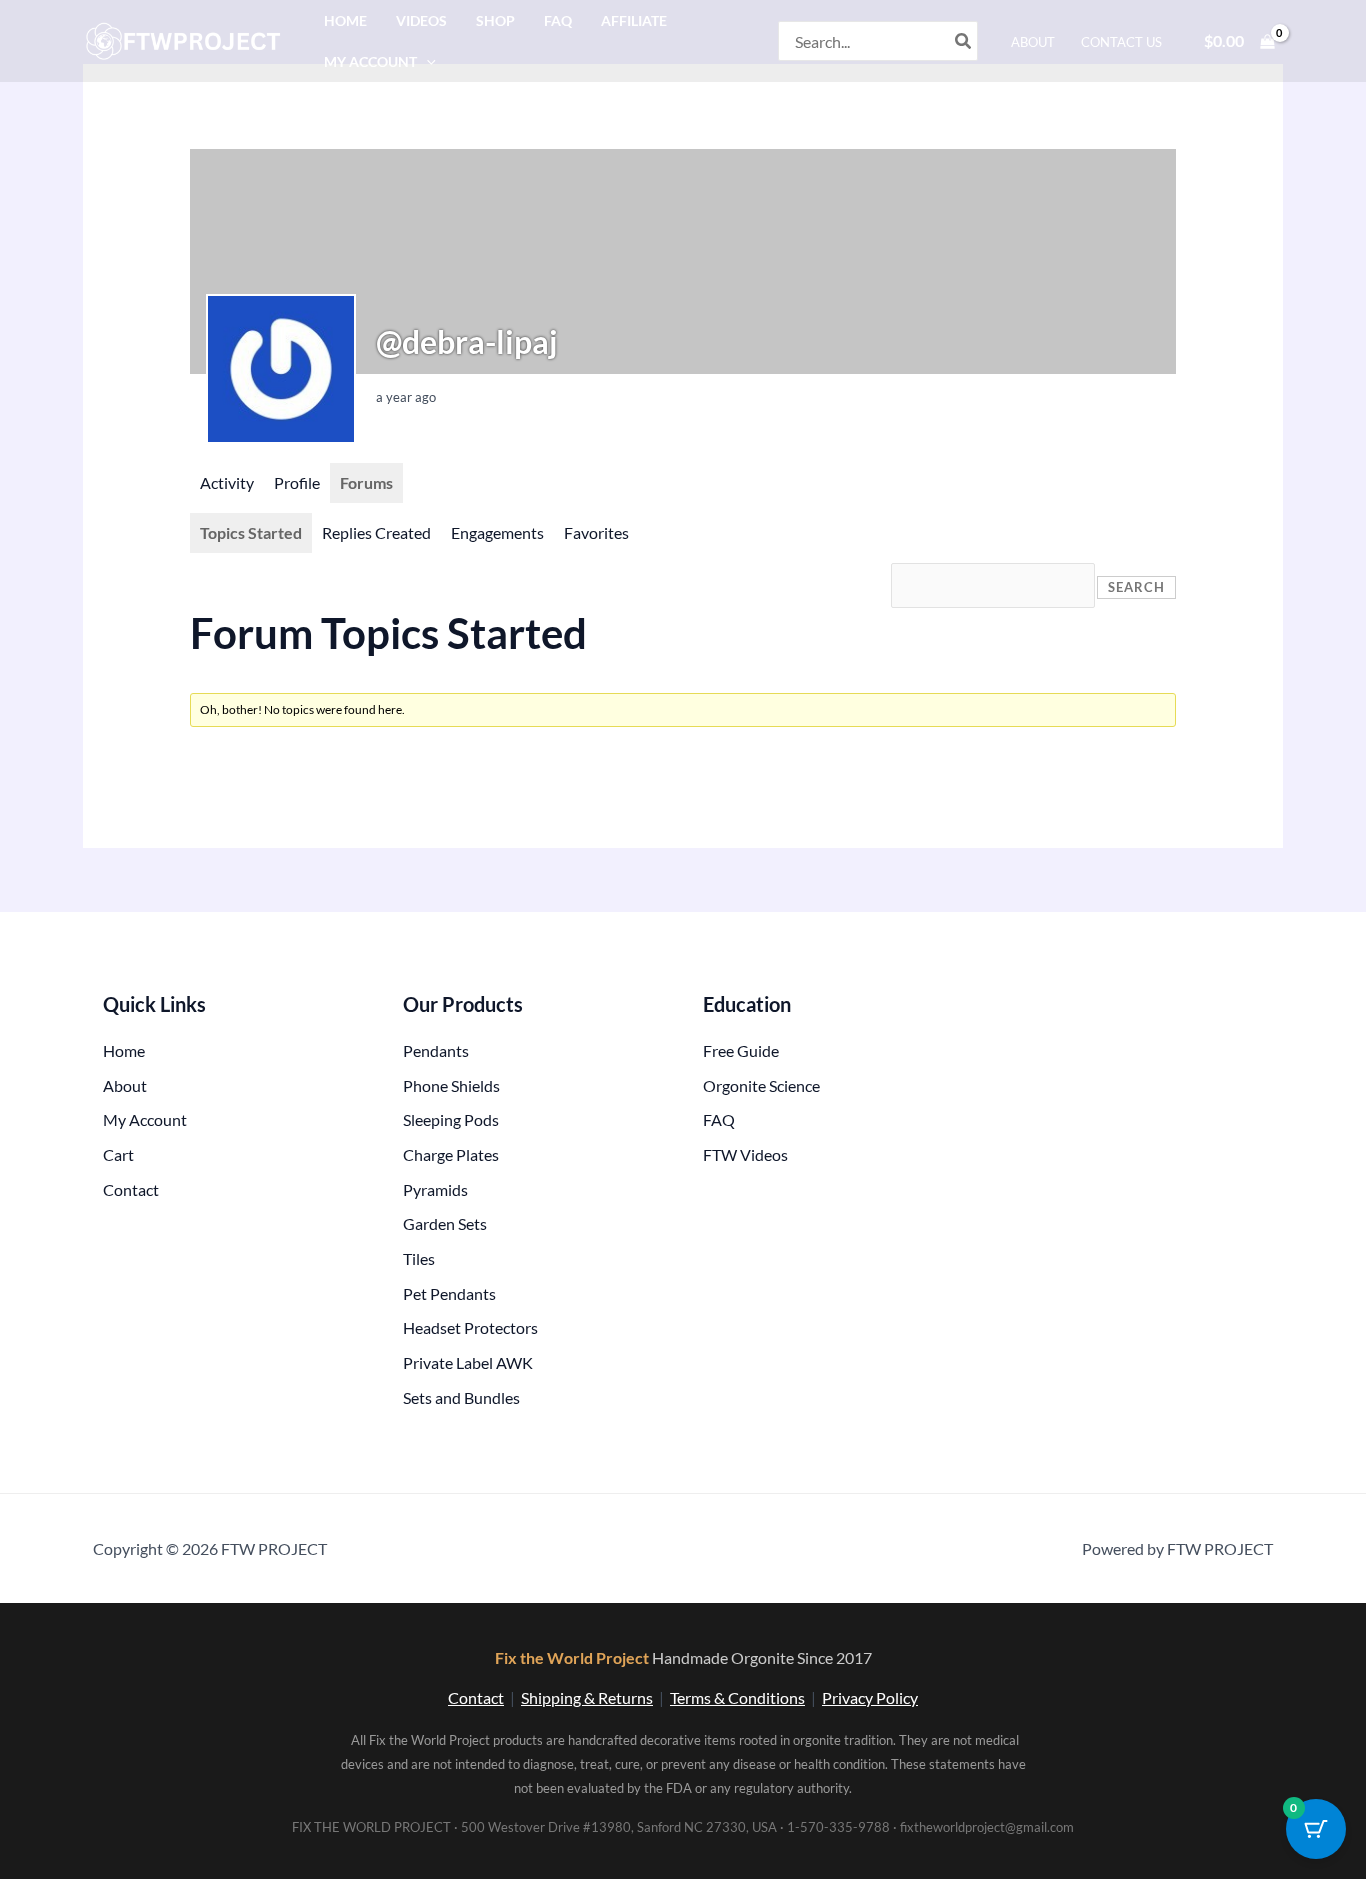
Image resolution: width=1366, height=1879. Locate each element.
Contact (476, 1697)
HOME (345, 20)
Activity (227, 482)
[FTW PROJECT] (186, 38)
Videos (421, 20)
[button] (426, 61)
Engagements (497, 532)
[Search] (964, 41)
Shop (495, 20)
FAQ (558, 20)
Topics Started (251, 532)
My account (370, 61)
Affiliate (634, 20)
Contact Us (1121, 42)
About (1033, 42)
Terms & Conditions (737, 1697)
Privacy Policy (870, 1697)
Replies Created (376, 532)
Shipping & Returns (587, 1697)
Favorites (596, 532)
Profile (297, 482)
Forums (366, 482)
